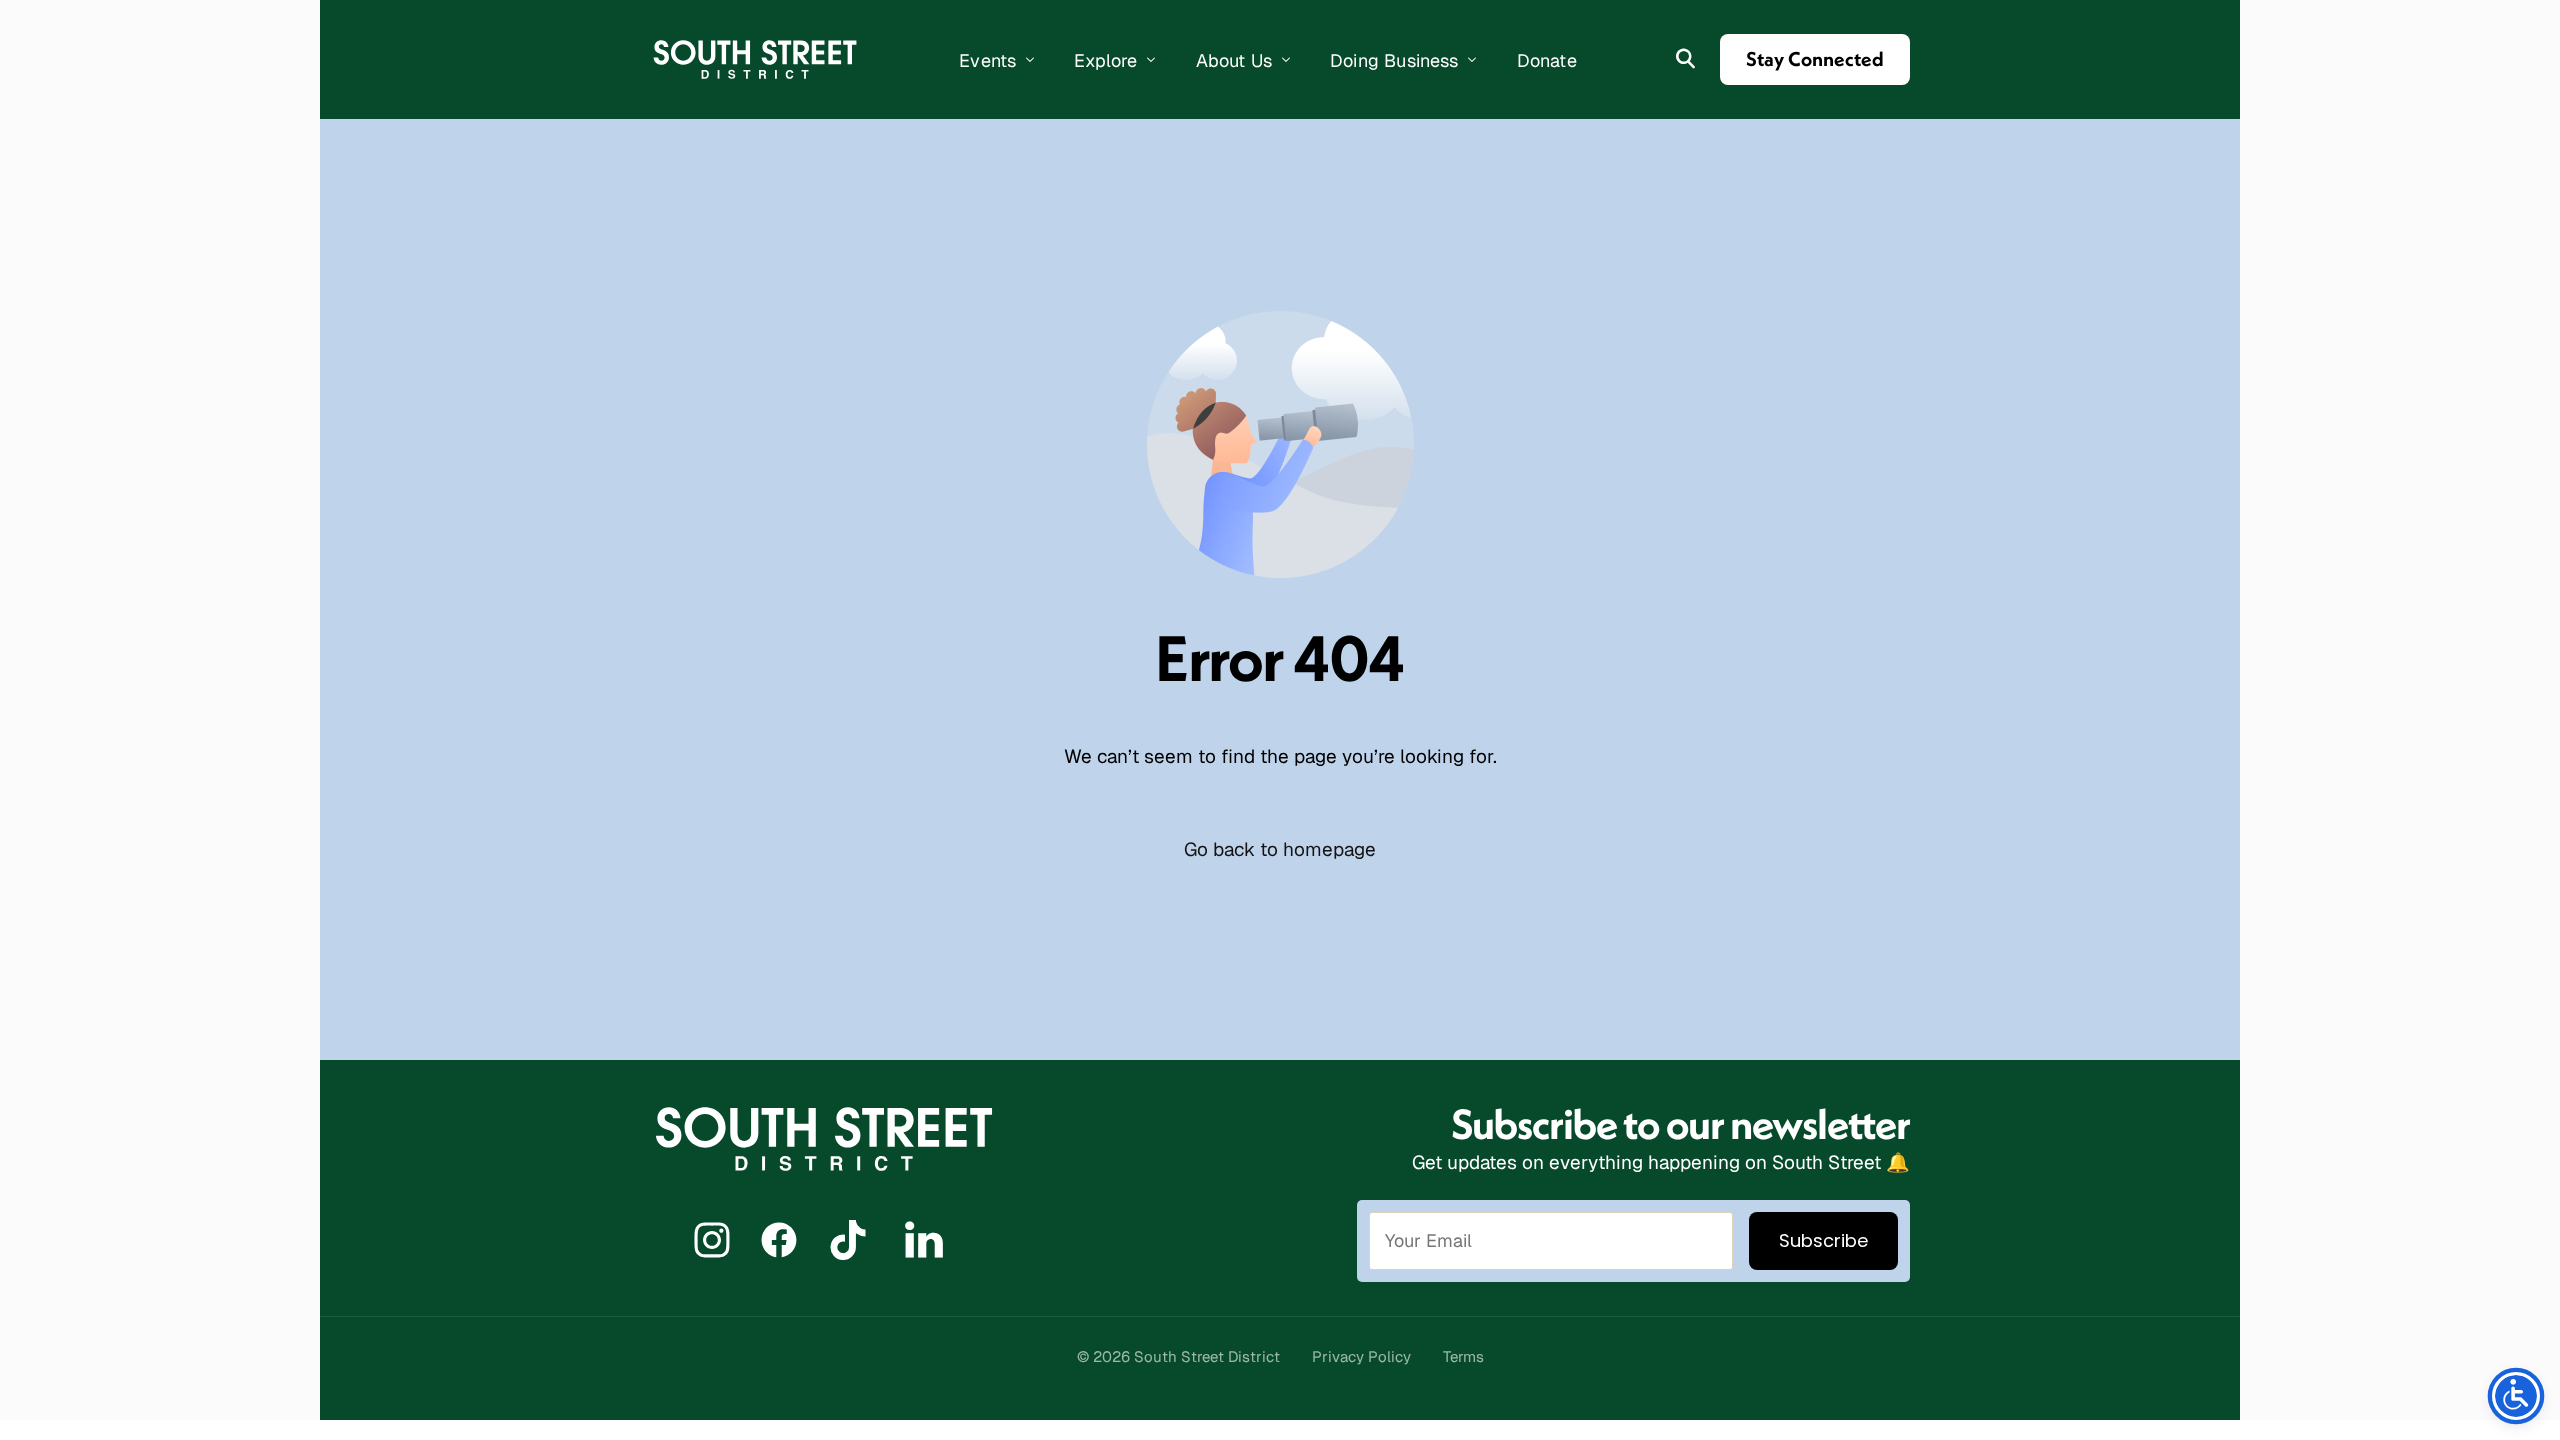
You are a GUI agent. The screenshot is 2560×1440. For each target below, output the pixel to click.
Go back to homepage (1280, 849)
